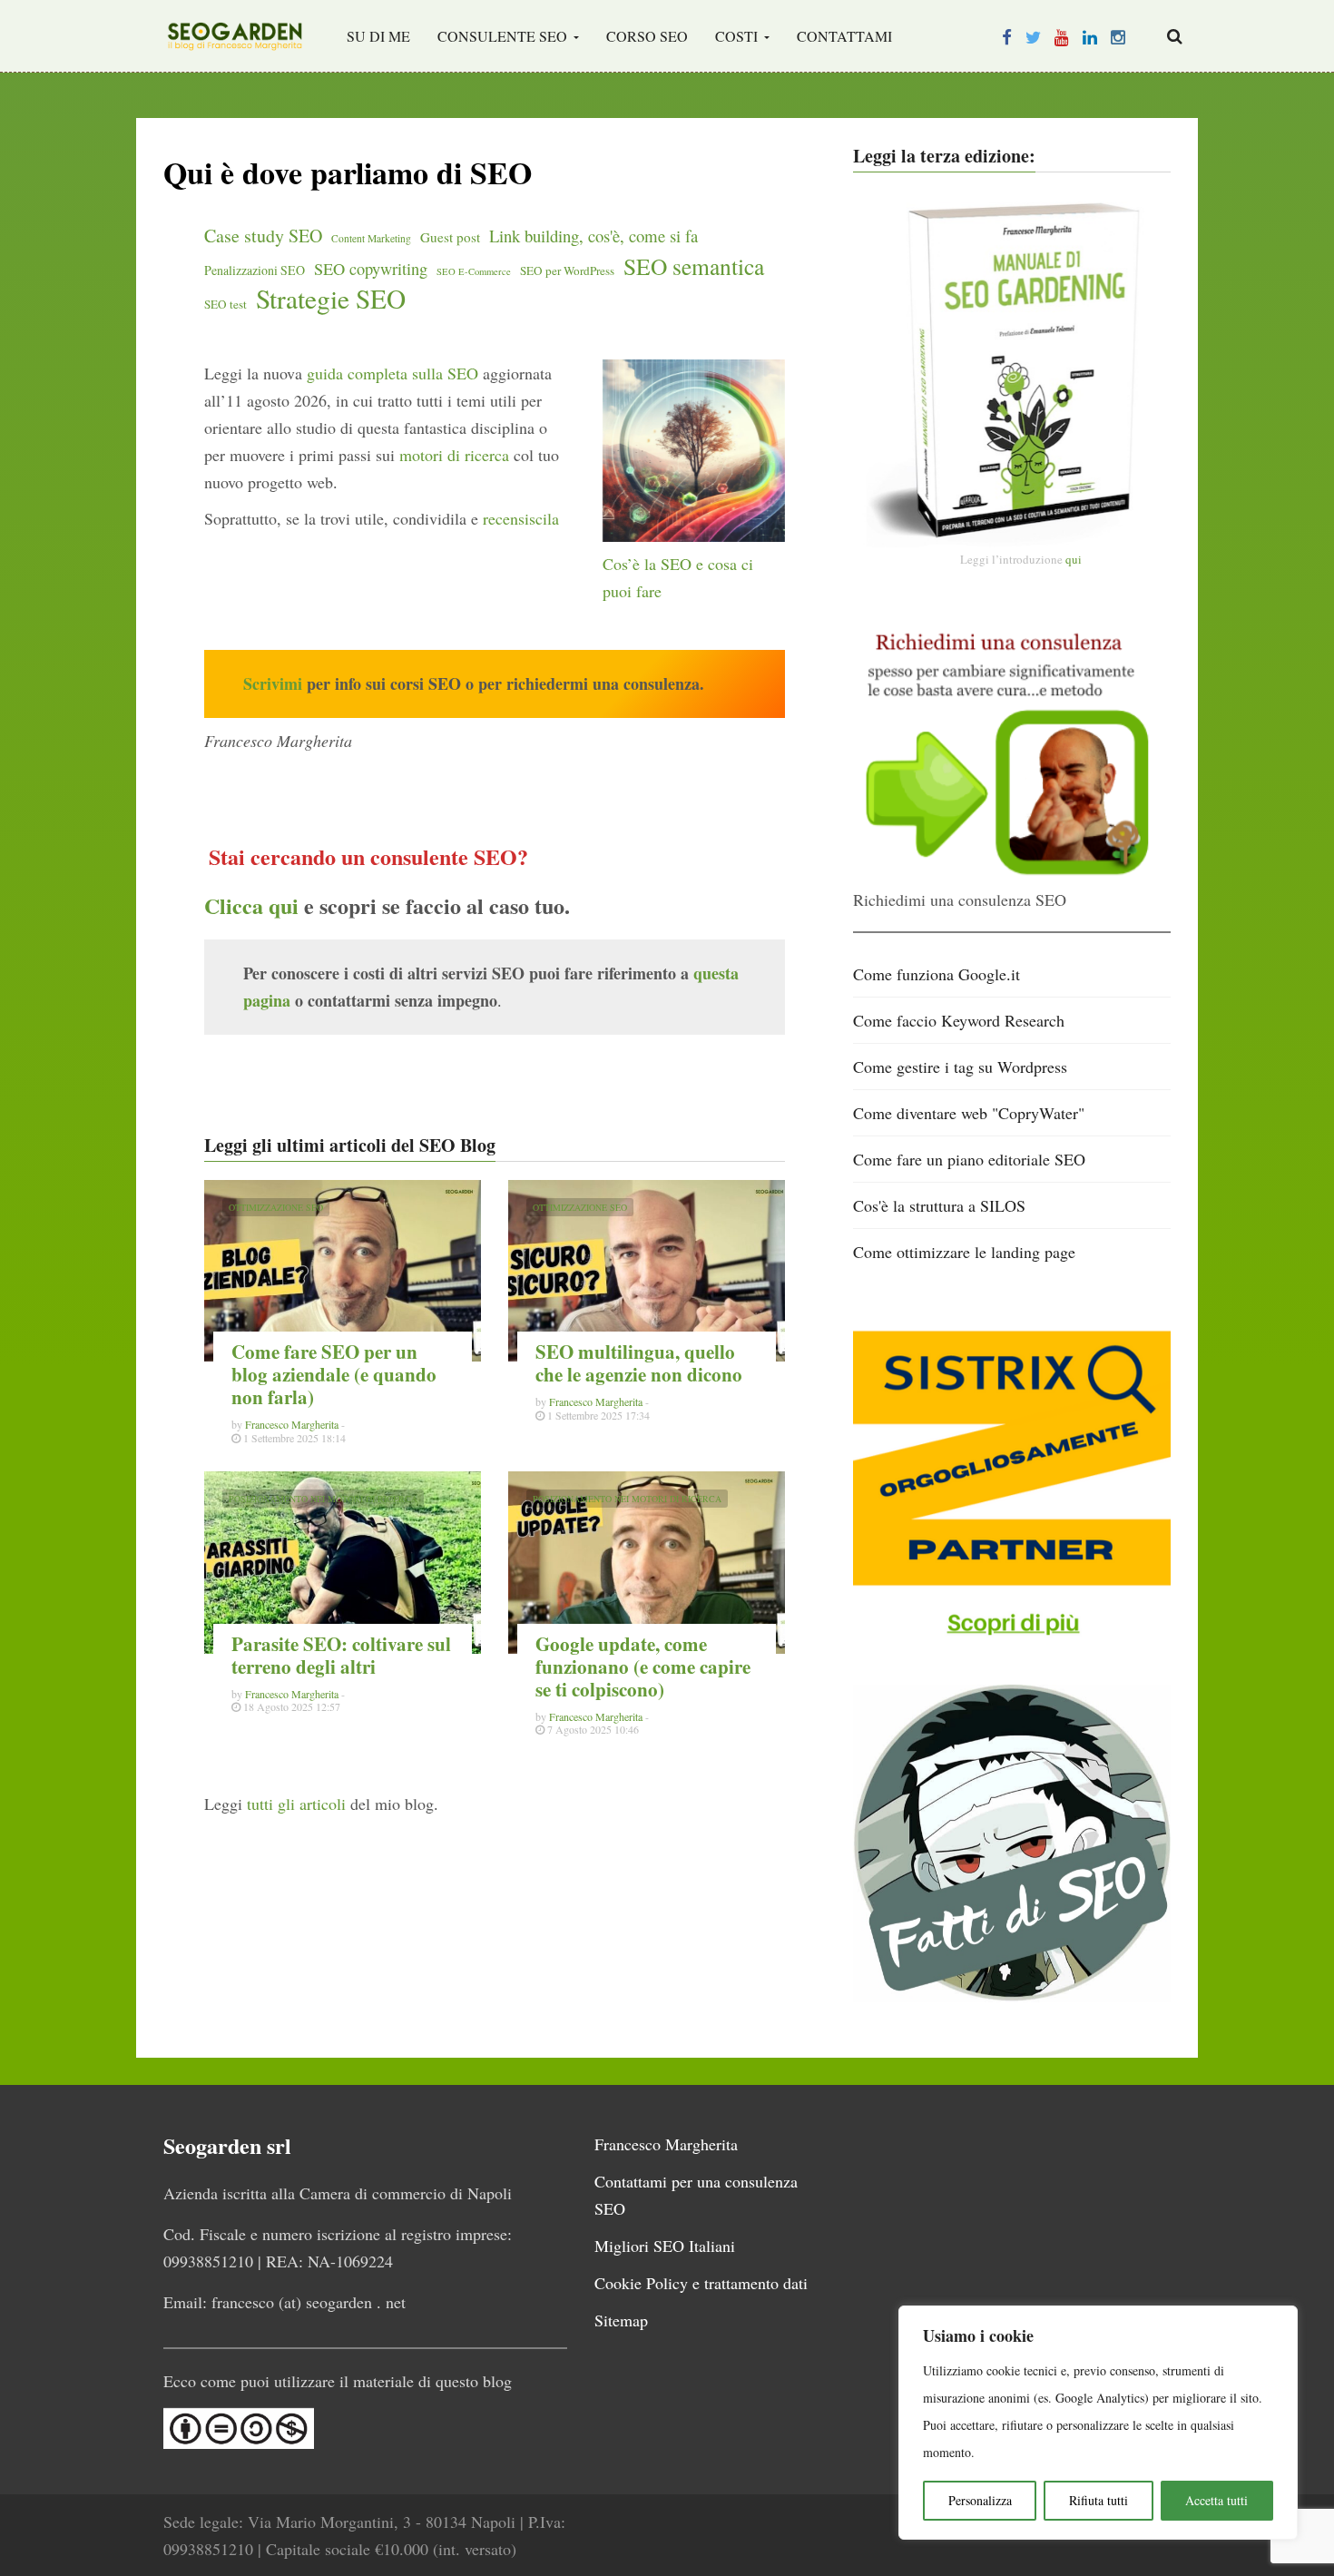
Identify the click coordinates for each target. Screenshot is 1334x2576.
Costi (738, 36)
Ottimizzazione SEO (276, 1207)
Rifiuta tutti (1099, 2500)
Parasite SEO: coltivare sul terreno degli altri (341, 1655)
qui (1074, 559)
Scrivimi (273, 683)
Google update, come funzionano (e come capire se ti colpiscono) (643, 1667)
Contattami (844, 36)
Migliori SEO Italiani (665, 2246)
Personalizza (980, 2500)
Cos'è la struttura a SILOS (939, 1205)
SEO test (226, 304)
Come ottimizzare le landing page (964, 1252)
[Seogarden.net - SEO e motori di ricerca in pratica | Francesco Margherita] (235, 36)
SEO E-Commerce (474, 271)
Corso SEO (647, 36)
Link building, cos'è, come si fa (593, 236)
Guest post (450, 237)
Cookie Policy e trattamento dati (701, 2283)
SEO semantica (694, 266)
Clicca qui (251, 905)
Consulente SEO (504, 36)
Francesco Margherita (292, 1424)
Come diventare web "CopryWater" (969, 1113)
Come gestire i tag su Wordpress (960, 1067)
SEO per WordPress (567, 270)
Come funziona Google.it (937, 974)
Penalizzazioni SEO (255, 270)
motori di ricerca (454, 455)
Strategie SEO (331, 299)
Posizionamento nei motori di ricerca (323, 1499)
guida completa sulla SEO (392, 373)
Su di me (378, 36)
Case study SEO (263, 236)
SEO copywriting (371, 269)
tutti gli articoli (296, 1804)
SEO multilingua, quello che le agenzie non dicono (639, 1363)
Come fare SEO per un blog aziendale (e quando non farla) (334, 1374)
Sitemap (621, 2320)
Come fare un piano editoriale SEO (969, 1159)
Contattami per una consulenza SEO (696, 2195)
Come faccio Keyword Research (959, 1020)
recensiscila (521, 518)
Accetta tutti (1216, 2500)
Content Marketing (371, 238)
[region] (1098, 2423)
